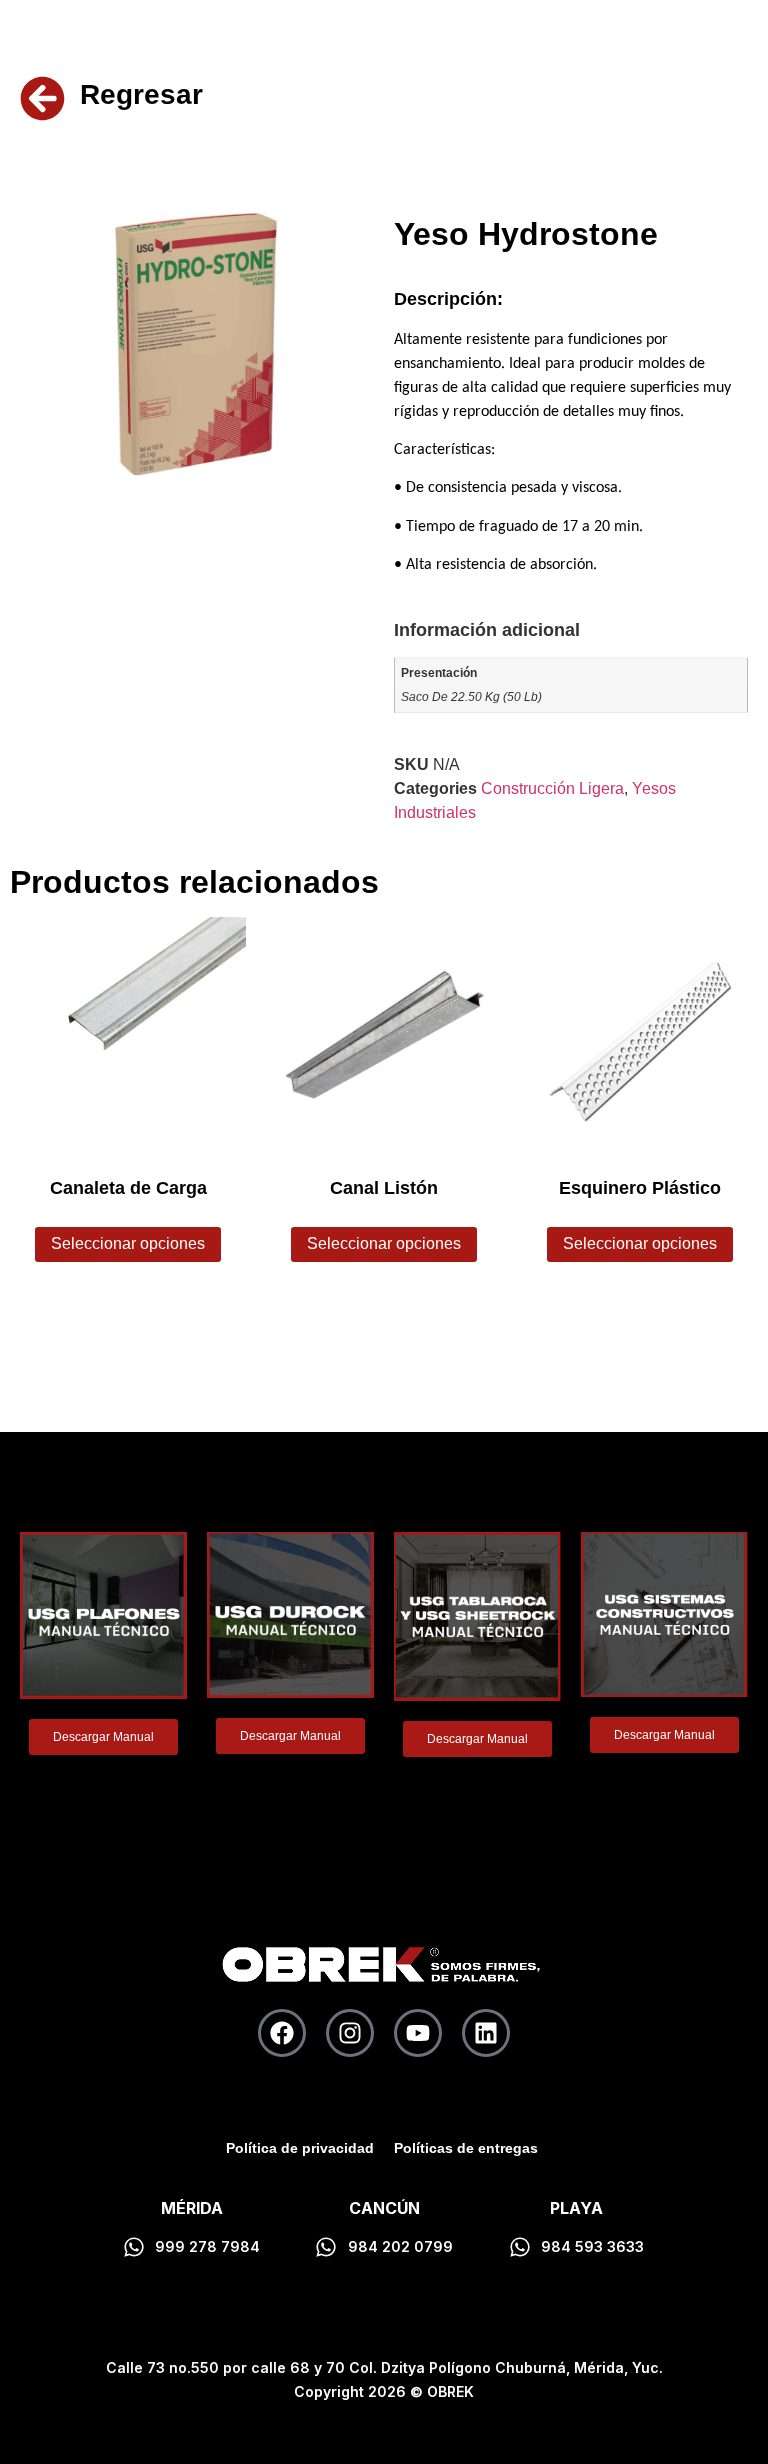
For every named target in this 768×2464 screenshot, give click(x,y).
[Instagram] (350, 2033)
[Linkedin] (486, 2033)
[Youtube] (418, 2033)
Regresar (141, 94)
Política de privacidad (300, 2148)
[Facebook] (282, 2033)
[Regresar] (42, 98)
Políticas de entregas (466, 2148)
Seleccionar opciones (128, 1243)
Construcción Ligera (552, 788)
